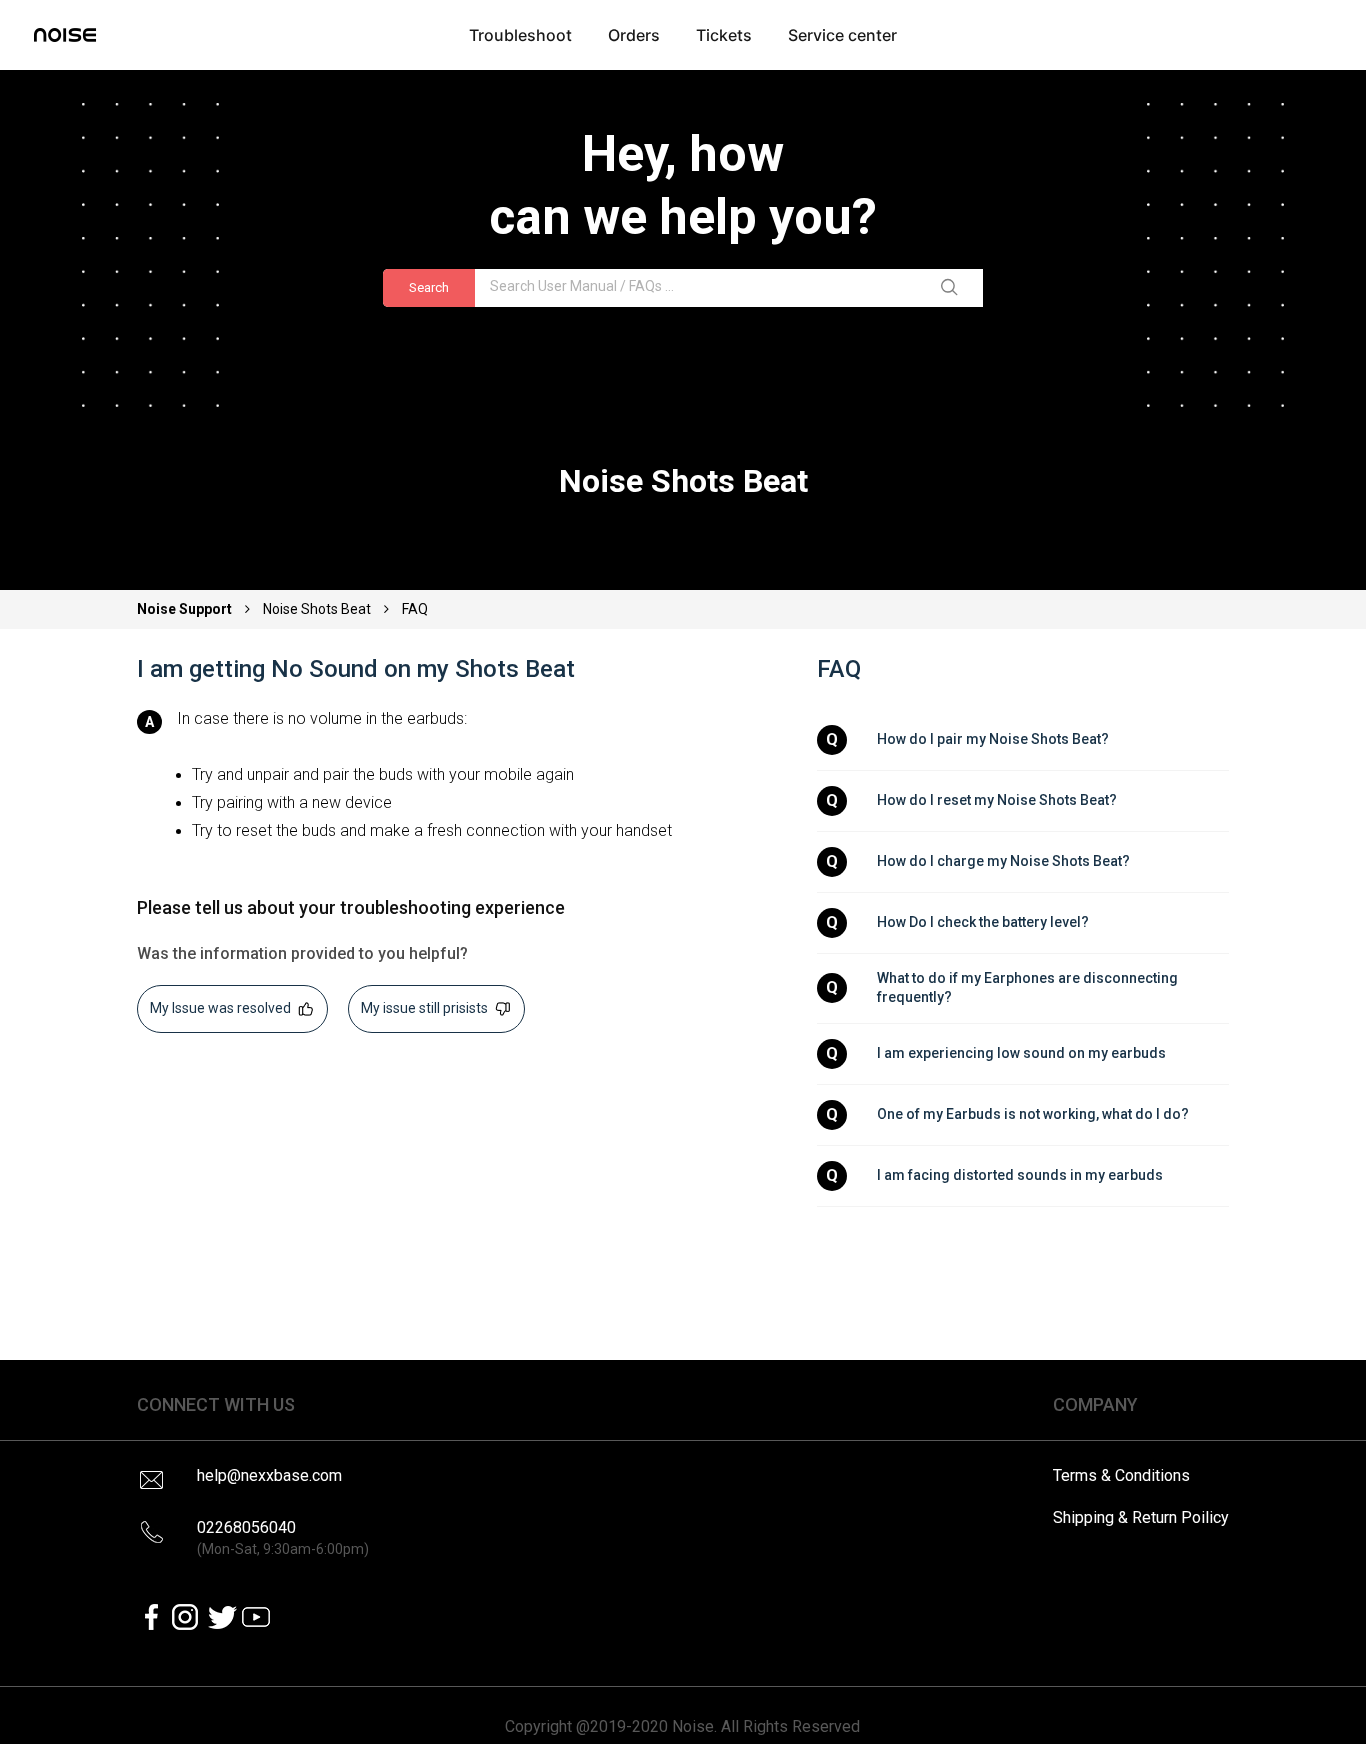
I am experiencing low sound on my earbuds (1021, 1053)
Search (429, 287)
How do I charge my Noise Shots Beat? (1003, 861)
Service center (842, 35)
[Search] (953, 288)
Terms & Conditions (1121, 1475)
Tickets (724, 35)
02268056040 (283, 1537)
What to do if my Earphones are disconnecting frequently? (1029, 988)
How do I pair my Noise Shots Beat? (993, 739)
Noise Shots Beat (317, 609)
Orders (634, 35)
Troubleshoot (520, 35)
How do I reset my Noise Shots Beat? (997, 800)
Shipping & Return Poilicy (1141, 1517)
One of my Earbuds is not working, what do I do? (1033, 1114)
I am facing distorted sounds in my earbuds (1020, 1175)
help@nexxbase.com (269, 1475)
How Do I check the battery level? (983, 922)
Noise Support (186, 609)
